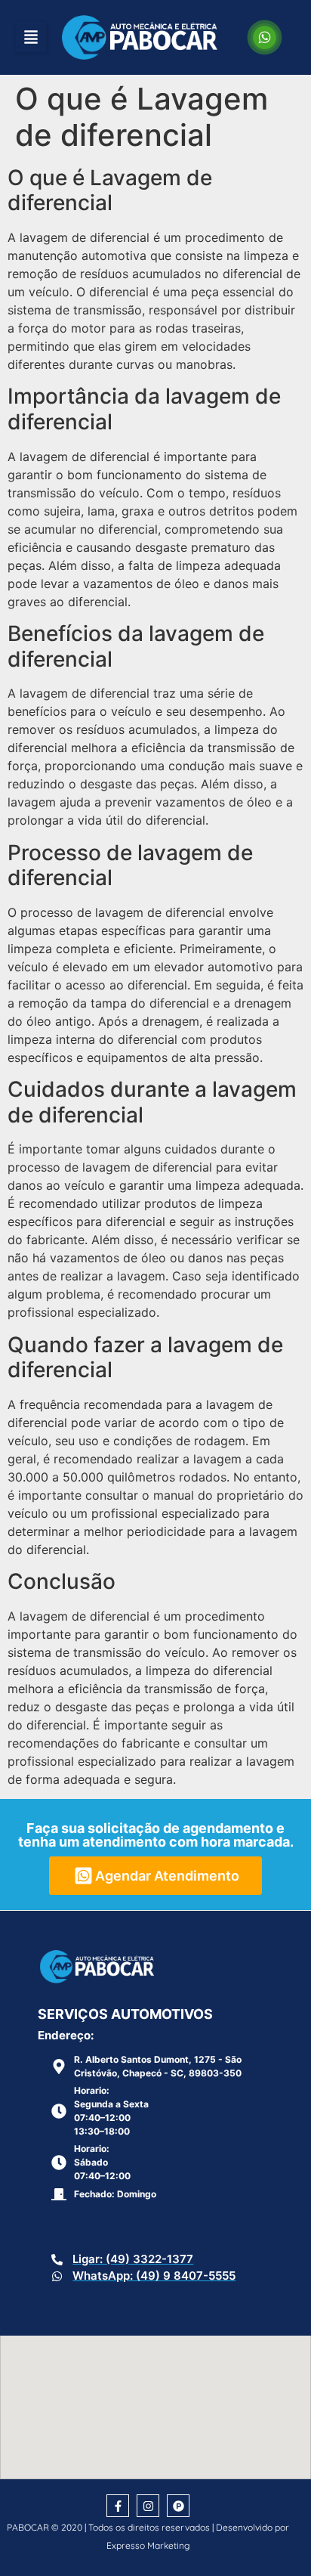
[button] (31, 37)
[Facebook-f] (118, 2506)
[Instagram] (148, 2506)
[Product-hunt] (178, 2506)
